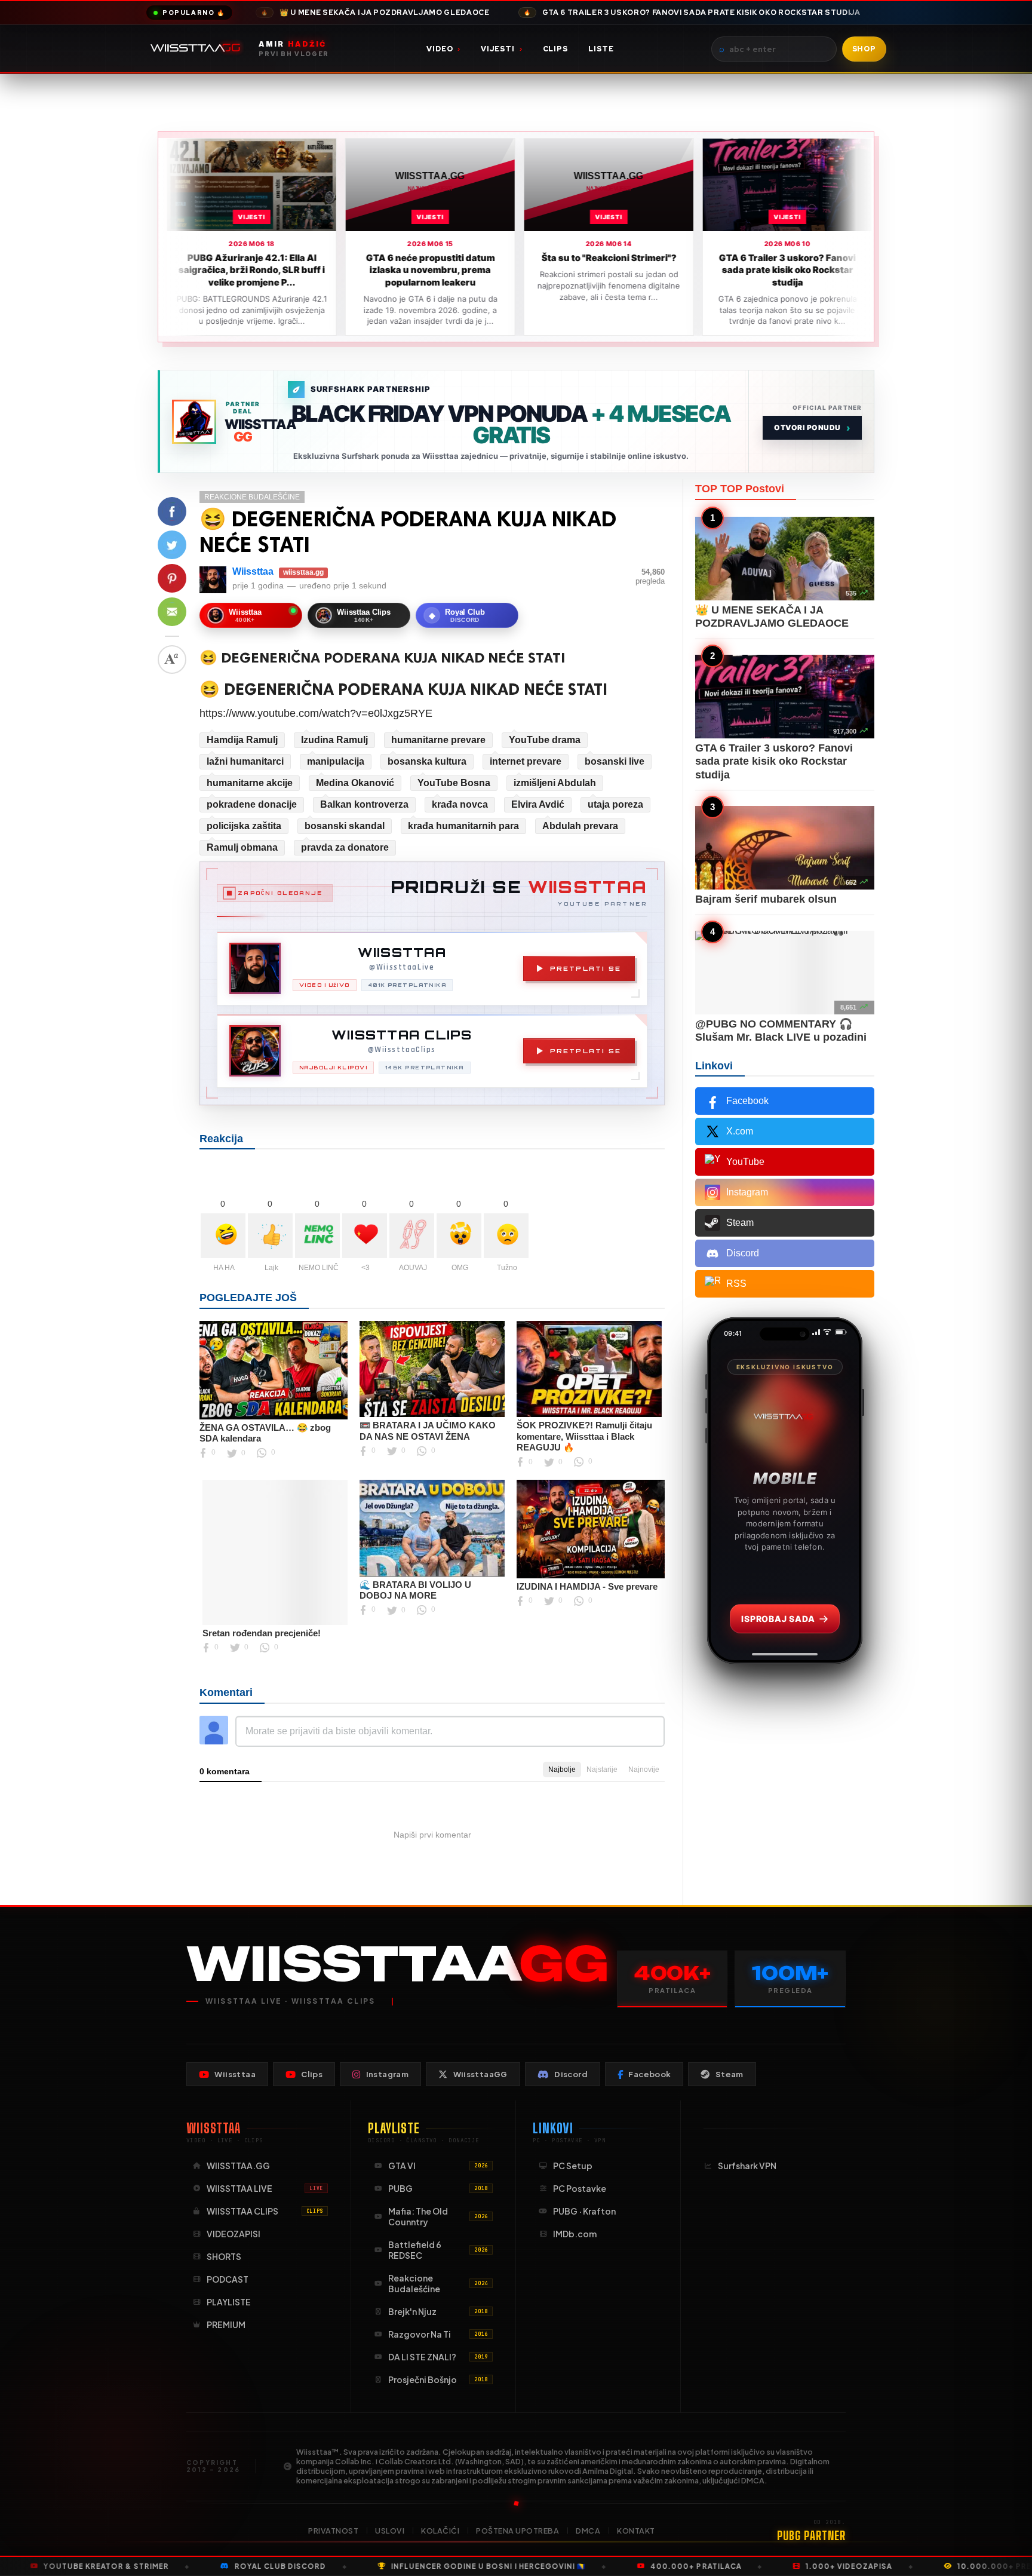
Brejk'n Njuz (438, 2311)
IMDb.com (575, 2234)
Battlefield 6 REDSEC (438, 2250)
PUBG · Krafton (584, 2211)
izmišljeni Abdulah (555, 783)
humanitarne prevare (438, 740)
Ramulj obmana (242, 847)
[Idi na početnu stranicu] (198, 49)
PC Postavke (580, 2188)
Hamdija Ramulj (242, 740)
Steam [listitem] (730, 2074)
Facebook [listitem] (649, 2074)
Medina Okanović (355, 783)
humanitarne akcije (250, 783)
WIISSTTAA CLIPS (265, 2211)
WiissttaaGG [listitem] (480, 2074)
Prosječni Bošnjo (438, 2379)
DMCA (588, 2531)
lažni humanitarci (245, 761)
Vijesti (501, 49)
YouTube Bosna (454, 783)
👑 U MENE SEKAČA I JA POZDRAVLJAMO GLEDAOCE (375, 13)
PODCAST (228, 2279)
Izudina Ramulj (334, 740)
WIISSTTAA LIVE (265, 2188)
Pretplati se (586, 968)
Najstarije (602, 1770)
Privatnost (333, 2531)
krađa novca (460, 804)
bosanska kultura (427, 761)
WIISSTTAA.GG (238, 2166)
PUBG (438, 2188)
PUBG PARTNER (811, 2535)
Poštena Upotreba (517, 2531)
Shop (864, 49)
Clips (556, 49)
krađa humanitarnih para (463, 826)
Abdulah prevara (580, 826)
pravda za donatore (345, 847)
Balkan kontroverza (364, 804)
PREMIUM (226, 2324)
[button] (172, 511)
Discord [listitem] (571, 2074)
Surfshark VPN (747, 2166)
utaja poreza (615, 804)
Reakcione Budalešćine (252, 497)
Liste (601, 49)
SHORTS (224, 2256)
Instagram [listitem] (388, 2074)
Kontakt (636, 2531)
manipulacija (336, 761)
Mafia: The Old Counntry (438, 2216)
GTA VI (438, 2166)
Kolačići (440, 2531)
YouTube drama (545, 740)
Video (443, 49)
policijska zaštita (244, 826)
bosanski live (615, 761)
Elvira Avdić (538, 804)
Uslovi (390, 2531)
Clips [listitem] (312, 2074)
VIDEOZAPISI (234, 2234)
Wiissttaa (253, 571)
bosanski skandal (345, 826)
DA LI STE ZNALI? (438, 2357)
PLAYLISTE (229, 2302)
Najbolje (562, 1770)
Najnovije (644, 1770)
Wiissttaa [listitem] (235, 2074)
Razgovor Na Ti (438, 2334)
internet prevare (526, 761)
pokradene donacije (252, 804)
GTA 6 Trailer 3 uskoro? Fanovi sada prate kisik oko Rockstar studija (692, 13)
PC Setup (573, 2166)
